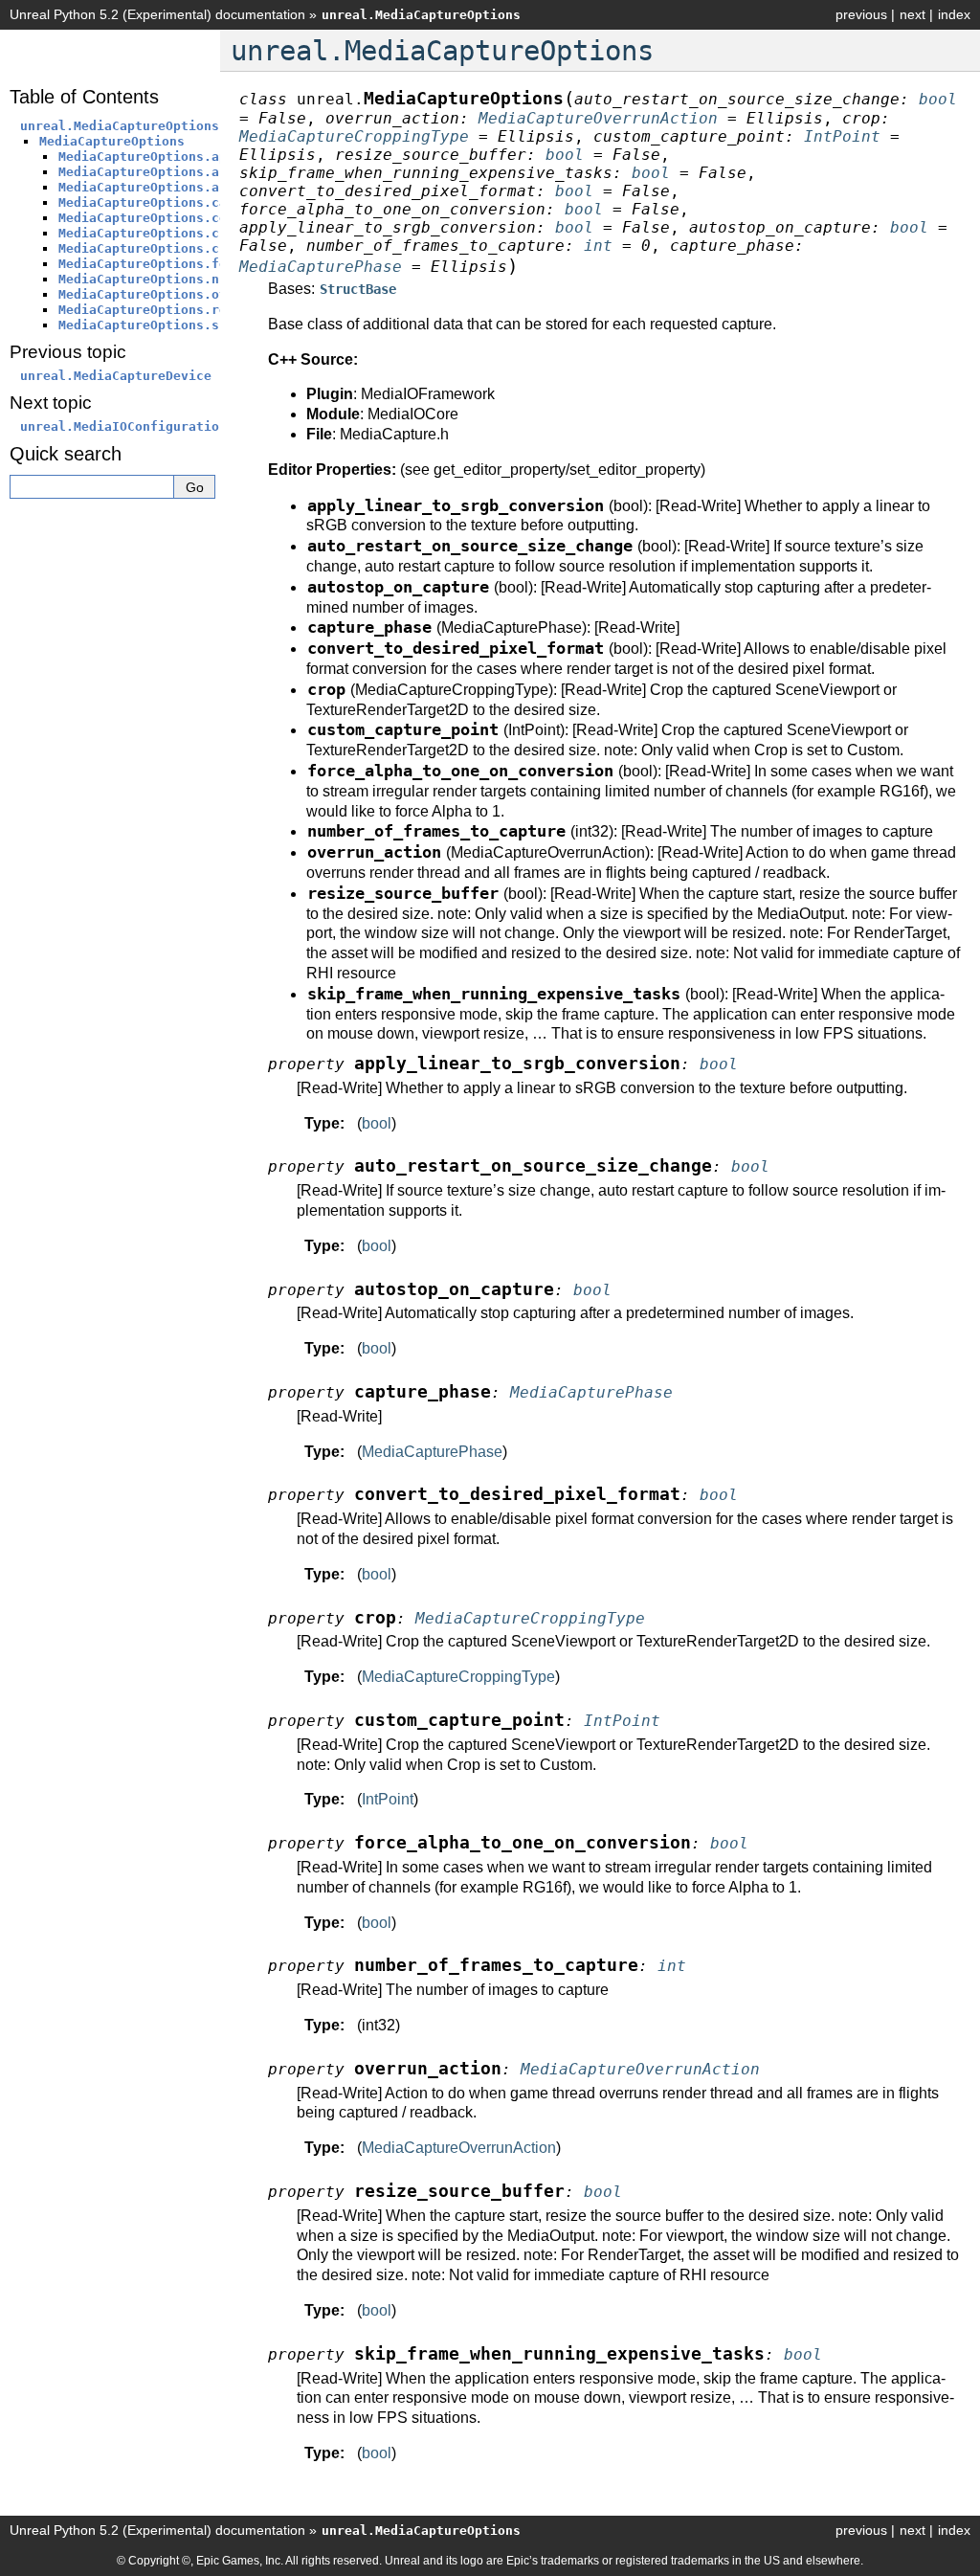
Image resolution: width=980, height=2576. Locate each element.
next (913, 14)
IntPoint (388, 1799)
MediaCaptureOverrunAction (459, 2148)
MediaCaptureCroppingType (458, 1677)
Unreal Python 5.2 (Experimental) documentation (157, 14)
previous (861, 14)
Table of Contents (84, 97)
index (954, 14)
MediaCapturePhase (432, 1452)
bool (377, 1123)
